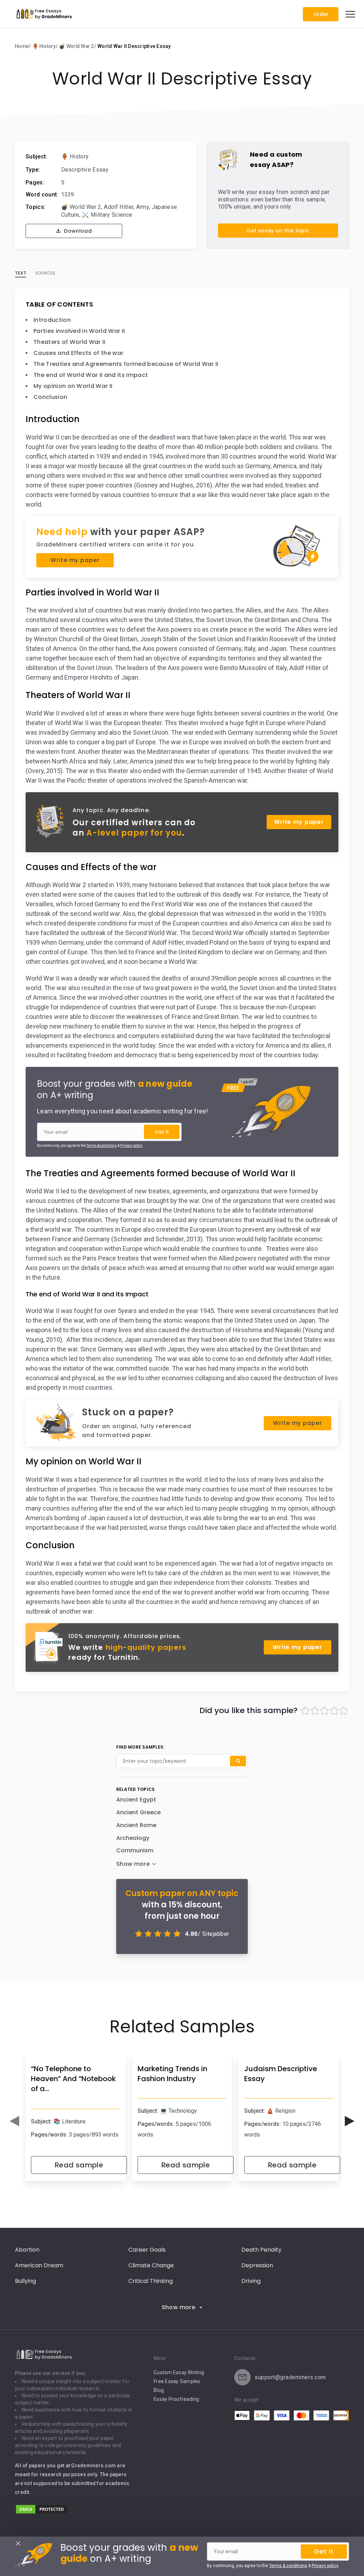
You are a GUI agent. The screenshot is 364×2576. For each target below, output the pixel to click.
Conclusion (50, 397)
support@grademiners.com (290, 2377)
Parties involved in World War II (79, 331)
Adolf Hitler (119, 207)
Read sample (79, 2165)
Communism (135, 1850)
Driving (251, 2281)
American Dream (39, 2265)
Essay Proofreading (176, 2399)
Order (321, 14)
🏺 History (75, 156)
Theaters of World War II (69, 342)
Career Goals (147, 2250)
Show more (179, 2307)
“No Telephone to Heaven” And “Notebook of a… (73, 2079)
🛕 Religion (281, 2111)
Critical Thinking (151, 2281)
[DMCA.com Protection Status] (42, 2513)
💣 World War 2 (81, 207)
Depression (257, 2265)
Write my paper (75, 560)
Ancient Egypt (136, 1800)
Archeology (133, 1838)
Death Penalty (261, 2250)
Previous (14, 2121)
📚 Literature (69, 2121)
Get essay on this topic (278, 231)
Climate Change (151, 2265)
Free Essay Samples (177, 2381)
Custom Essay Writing (179, 2372)
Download (77, 231)
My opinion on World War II (73, 386)
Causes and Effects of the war (78, 353)
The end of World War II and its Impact (91, 375)
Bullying (25, 2281)
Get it (162, 1132)
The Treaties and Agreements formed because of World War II (126, 364)
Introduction (52, 320)
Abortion (27, 2250)
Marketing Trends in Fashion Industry (172, 2074)
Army (143, 207)
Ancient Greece (138, 1812)
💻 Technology (178, 2111)
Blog (159, 2390)
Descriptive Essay (85, 170)
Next (350, 2121)
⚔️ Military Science (107, 215)
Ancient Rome (136, 1825)
